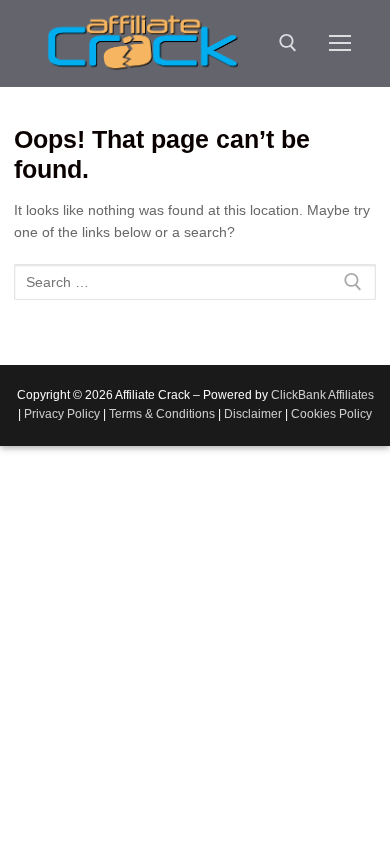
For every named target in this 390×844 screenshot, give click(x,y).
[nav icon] (340, 43)
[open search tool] (288, 43)
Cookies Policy (331, 414)
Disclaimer (253, 414)
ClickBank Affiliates (322, 395)
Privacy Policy (62, 414)
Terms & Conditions (162, 414)
